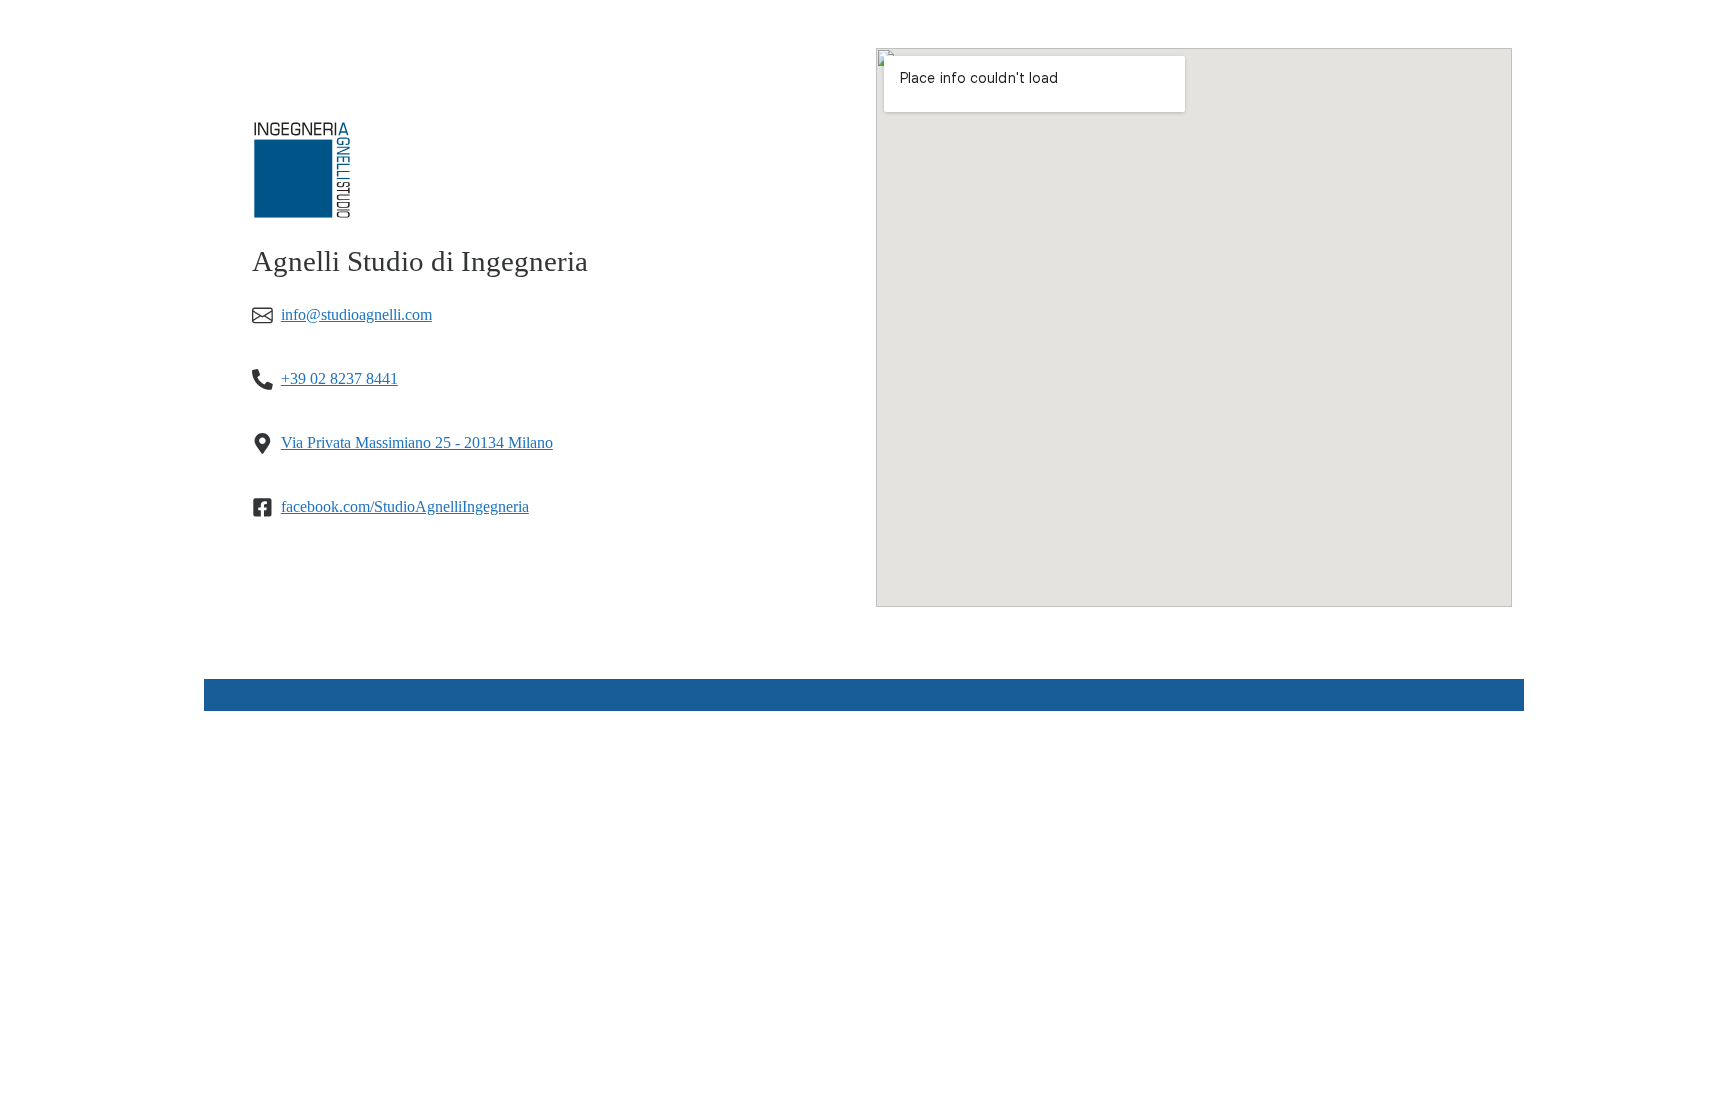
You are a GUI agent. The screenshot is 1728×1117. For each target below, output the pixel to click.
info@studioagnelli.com (356, 314)
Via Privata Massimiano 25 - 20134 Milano (417, 442)
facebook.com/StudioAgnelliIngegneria (405, 506)
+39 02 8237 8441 (339, 378)
